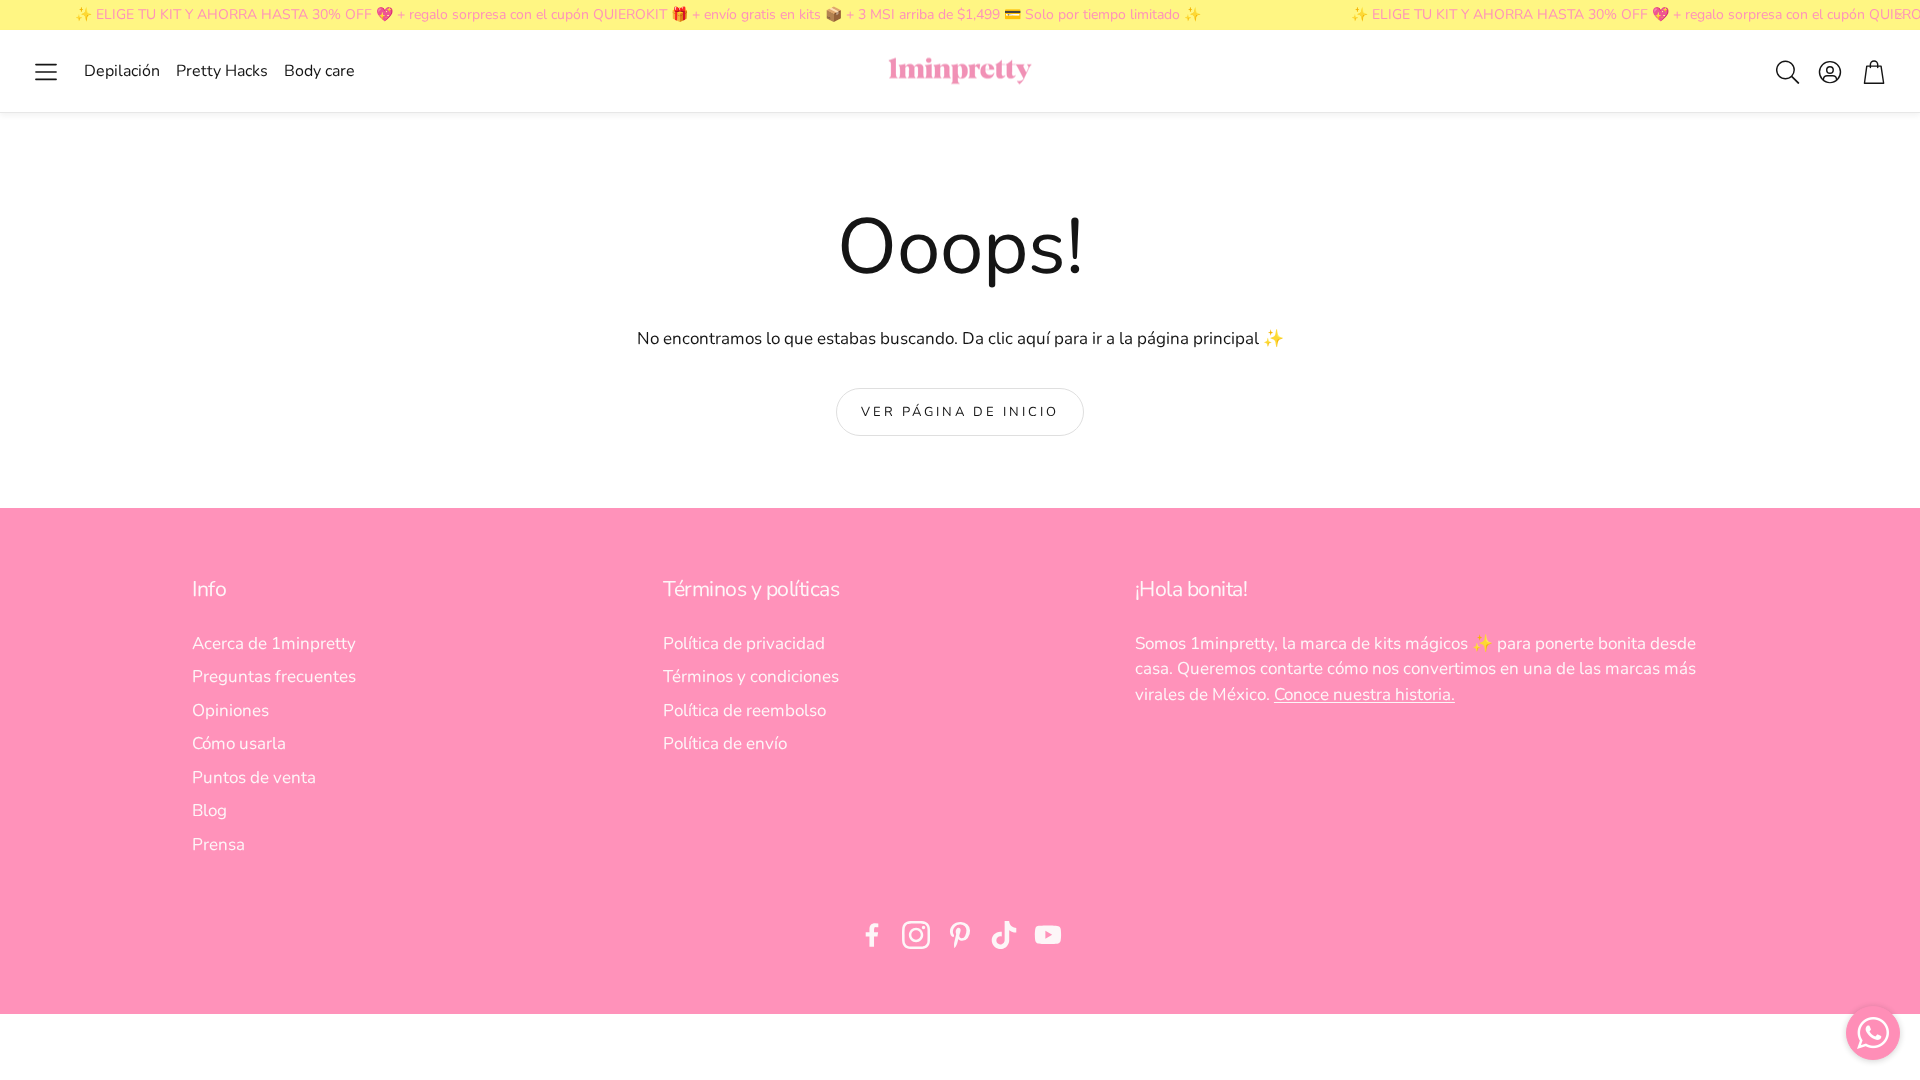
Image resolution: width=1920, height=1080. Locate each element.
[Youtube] (1048, 935)
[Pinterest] (960, 935)
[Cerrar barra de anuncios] (1900, 15)
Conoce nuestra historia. (1364, 694)
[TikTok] (1004, 935)
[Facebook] (872, 935)
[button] (46, 72)
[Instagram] (916, 935)
